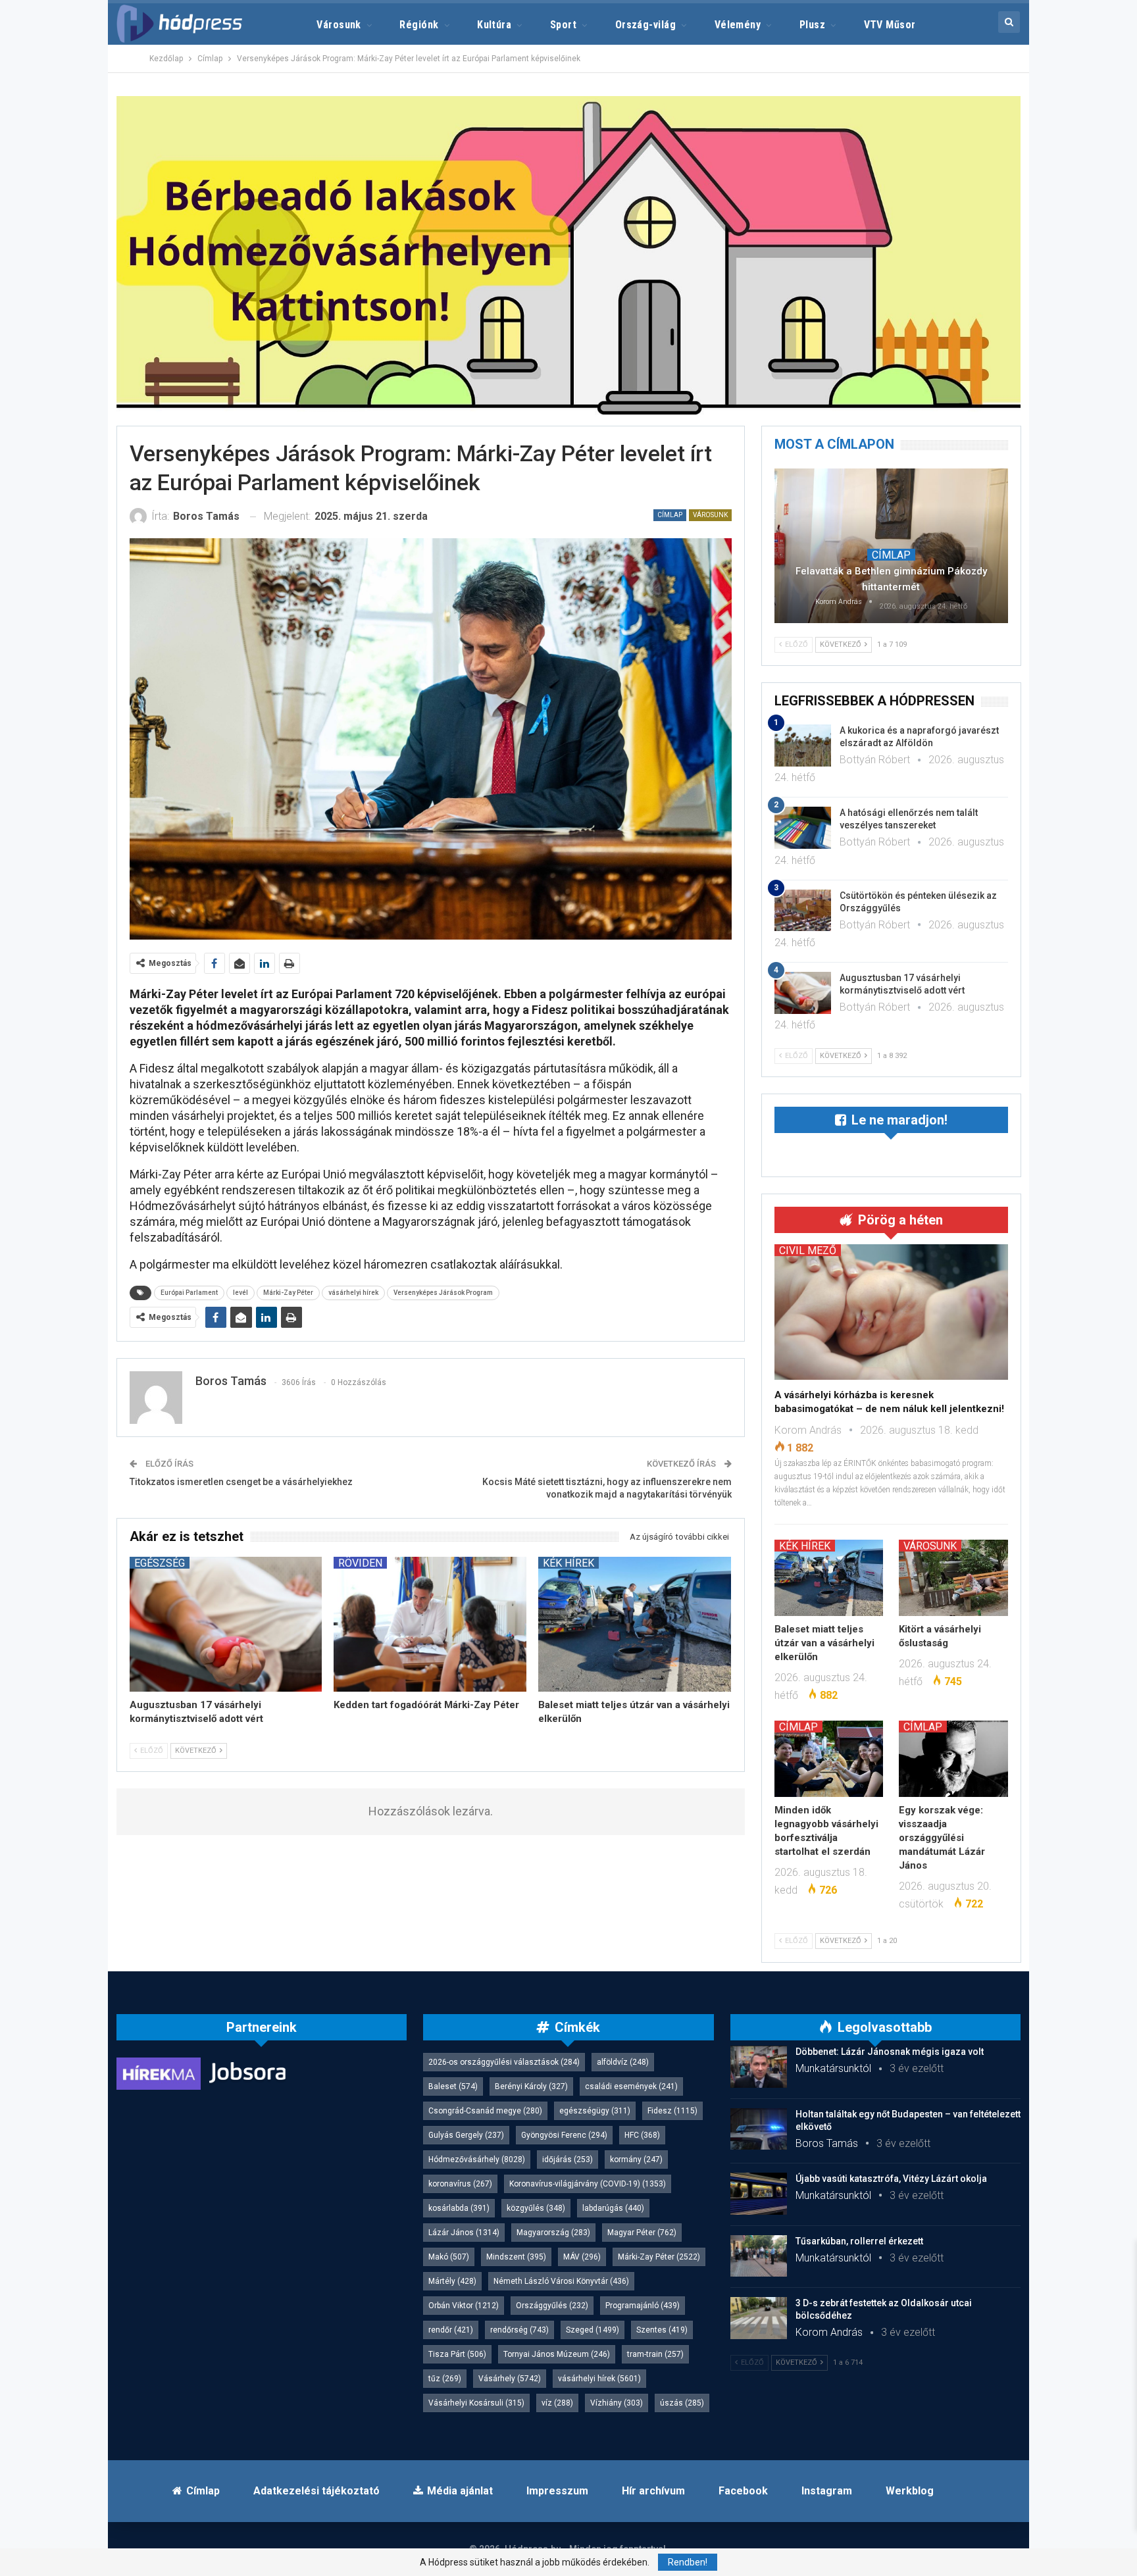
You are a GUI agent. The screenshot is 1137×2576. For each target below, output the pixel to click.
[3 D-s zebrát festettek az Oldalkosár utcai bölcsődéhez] (759, 2318)
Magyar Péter (642, 2233)
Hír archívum (653, 2491)
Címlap (670, 515)
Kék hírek (568, 1563)
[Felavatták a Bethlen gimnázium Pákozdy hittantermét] (891, 545)
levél (240, 1293)
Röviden (360, 1563)
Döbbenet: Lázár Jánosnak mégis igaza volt (890, 2052)
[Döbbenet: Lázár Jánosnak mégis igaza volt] (759, 2067)
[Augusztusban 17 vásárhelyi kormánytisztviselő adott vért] (226, 1624)
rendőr (451, 2330)
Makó (449, 2257)
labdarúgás (613, 2208)
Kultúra (494, 25)
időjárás (568, 2159)
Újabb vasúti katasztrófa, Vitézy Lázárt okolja (891, 2179)
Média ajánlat (460, 2491)
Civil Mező (808, 1250)
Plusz (812, 25)
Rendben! (688, 2562)
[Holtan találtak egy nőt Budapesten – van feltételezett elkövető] (759, 2129)
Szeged (593, 2330)
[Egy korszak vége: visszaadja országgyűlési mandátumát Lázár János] (953, 1759)
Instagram (827, 2491)
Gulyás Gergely (466, 2135)
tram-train (655, 2354)
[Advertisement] (56, 197)
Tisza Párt (457, 2354)
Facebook (743, 2491)
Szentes (662, 2330)
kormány (636, 2159)
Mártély (452, 2281)
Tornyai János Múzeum (557, 2354)
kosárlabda (459, 2208)
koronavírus (460, 2184)
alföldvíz (623, 2062)
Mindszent (516, 2257)
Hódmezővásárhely (477, 2159)
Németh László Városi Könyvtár (561, 2281)
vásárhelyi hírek (353, 1293)
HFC (642, 2135)
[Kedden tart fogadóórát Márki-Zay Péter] (430, 1624)
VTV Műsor (890, 25)
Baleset (453, 2086)
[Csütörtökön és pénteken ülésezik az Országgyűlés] (803, 911)
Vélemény (738, 25)
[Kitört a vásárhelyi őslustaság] (953, 1578)
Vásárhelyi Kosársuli (476, 2403)
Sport (563, 25)
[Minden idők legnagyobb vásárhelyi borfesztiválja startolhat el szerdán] (829, 1759)
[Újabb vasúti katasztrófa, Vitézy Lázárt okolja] (759, 2194)
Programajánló (643, 2306)
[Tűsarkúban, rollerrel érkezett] (759, 2256)
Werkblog (910, 2491)
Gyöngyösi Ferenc (564, 2135)
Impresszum (557, 2491)
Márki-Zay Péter (288, 1293)
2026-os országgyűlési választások (504, 2062)
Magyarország (553, 2233)
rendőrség (519, 2330)
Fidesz (672, 2111)
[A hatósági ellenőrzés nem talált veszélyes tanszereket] (803, 828)
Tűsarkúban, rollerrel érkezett (859, 2241)
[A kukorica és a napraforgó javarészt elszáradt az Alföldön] (803, 745)
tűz (445, 2379)
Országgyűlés (552, 2306)
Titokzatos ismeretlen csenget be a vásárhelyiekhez (241, 1482)
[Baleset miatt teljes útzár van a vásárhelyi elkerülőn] (635, 1624)
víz (557, 2403)
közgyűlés (536, 2208)
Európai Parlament (189, 1293)
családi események (631, 2086)
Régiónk (419, 25)
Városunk (339, 25)
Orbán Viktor (464, 2306)
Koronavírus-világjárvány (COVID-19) (588, 2184)
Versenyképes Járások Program (443, 1293)
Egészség (160, 1563)
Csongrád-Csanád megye (485, 2111)
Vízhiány (617, 2403)
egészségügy (595, 2111)
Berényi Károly (531, 2086)
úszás (682, 2403)
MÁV (582, 2257)
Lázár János (464, 2233)
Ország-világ (646, 25)
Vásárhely (510, 2379)
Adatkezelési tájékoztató (316, 2491)
